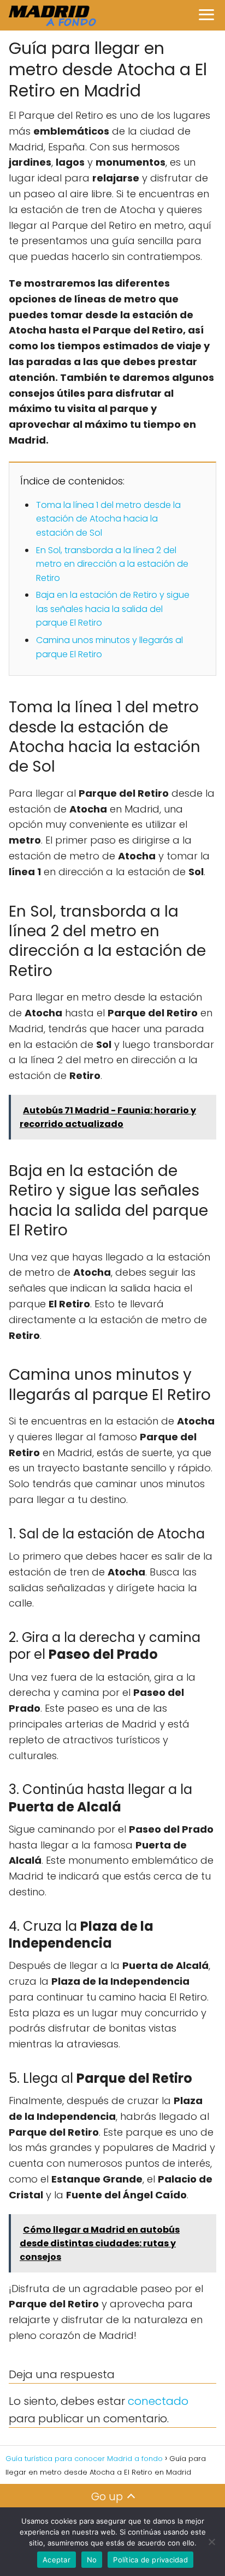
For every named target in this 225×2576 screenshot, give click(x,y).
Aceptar (57, 2560)
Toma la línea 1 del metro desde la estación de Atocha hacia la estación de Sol (108, 519)
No (92, 2560)
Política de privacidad (150, 2560)
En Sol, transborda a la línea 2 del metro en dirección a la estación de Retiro (112, 564)
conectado (158, 2401)
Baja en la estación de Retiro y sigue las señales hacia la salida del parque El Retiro (113, 609)
